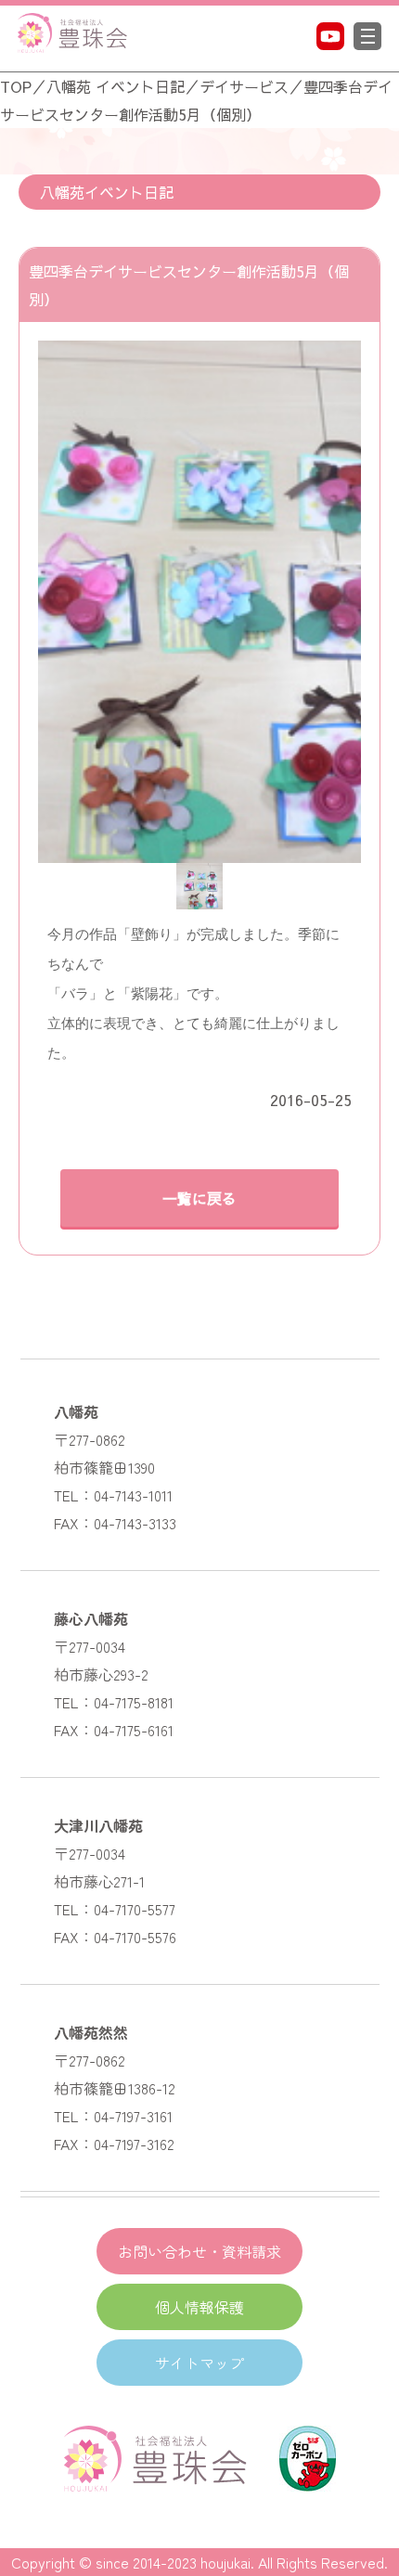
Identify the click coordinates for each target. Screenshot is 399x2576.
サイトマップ (199, 2363)
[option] (199, 602)
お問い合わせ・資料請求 (199, 2251)
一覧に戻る (199, 1198)
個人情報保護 (199, 2307)
